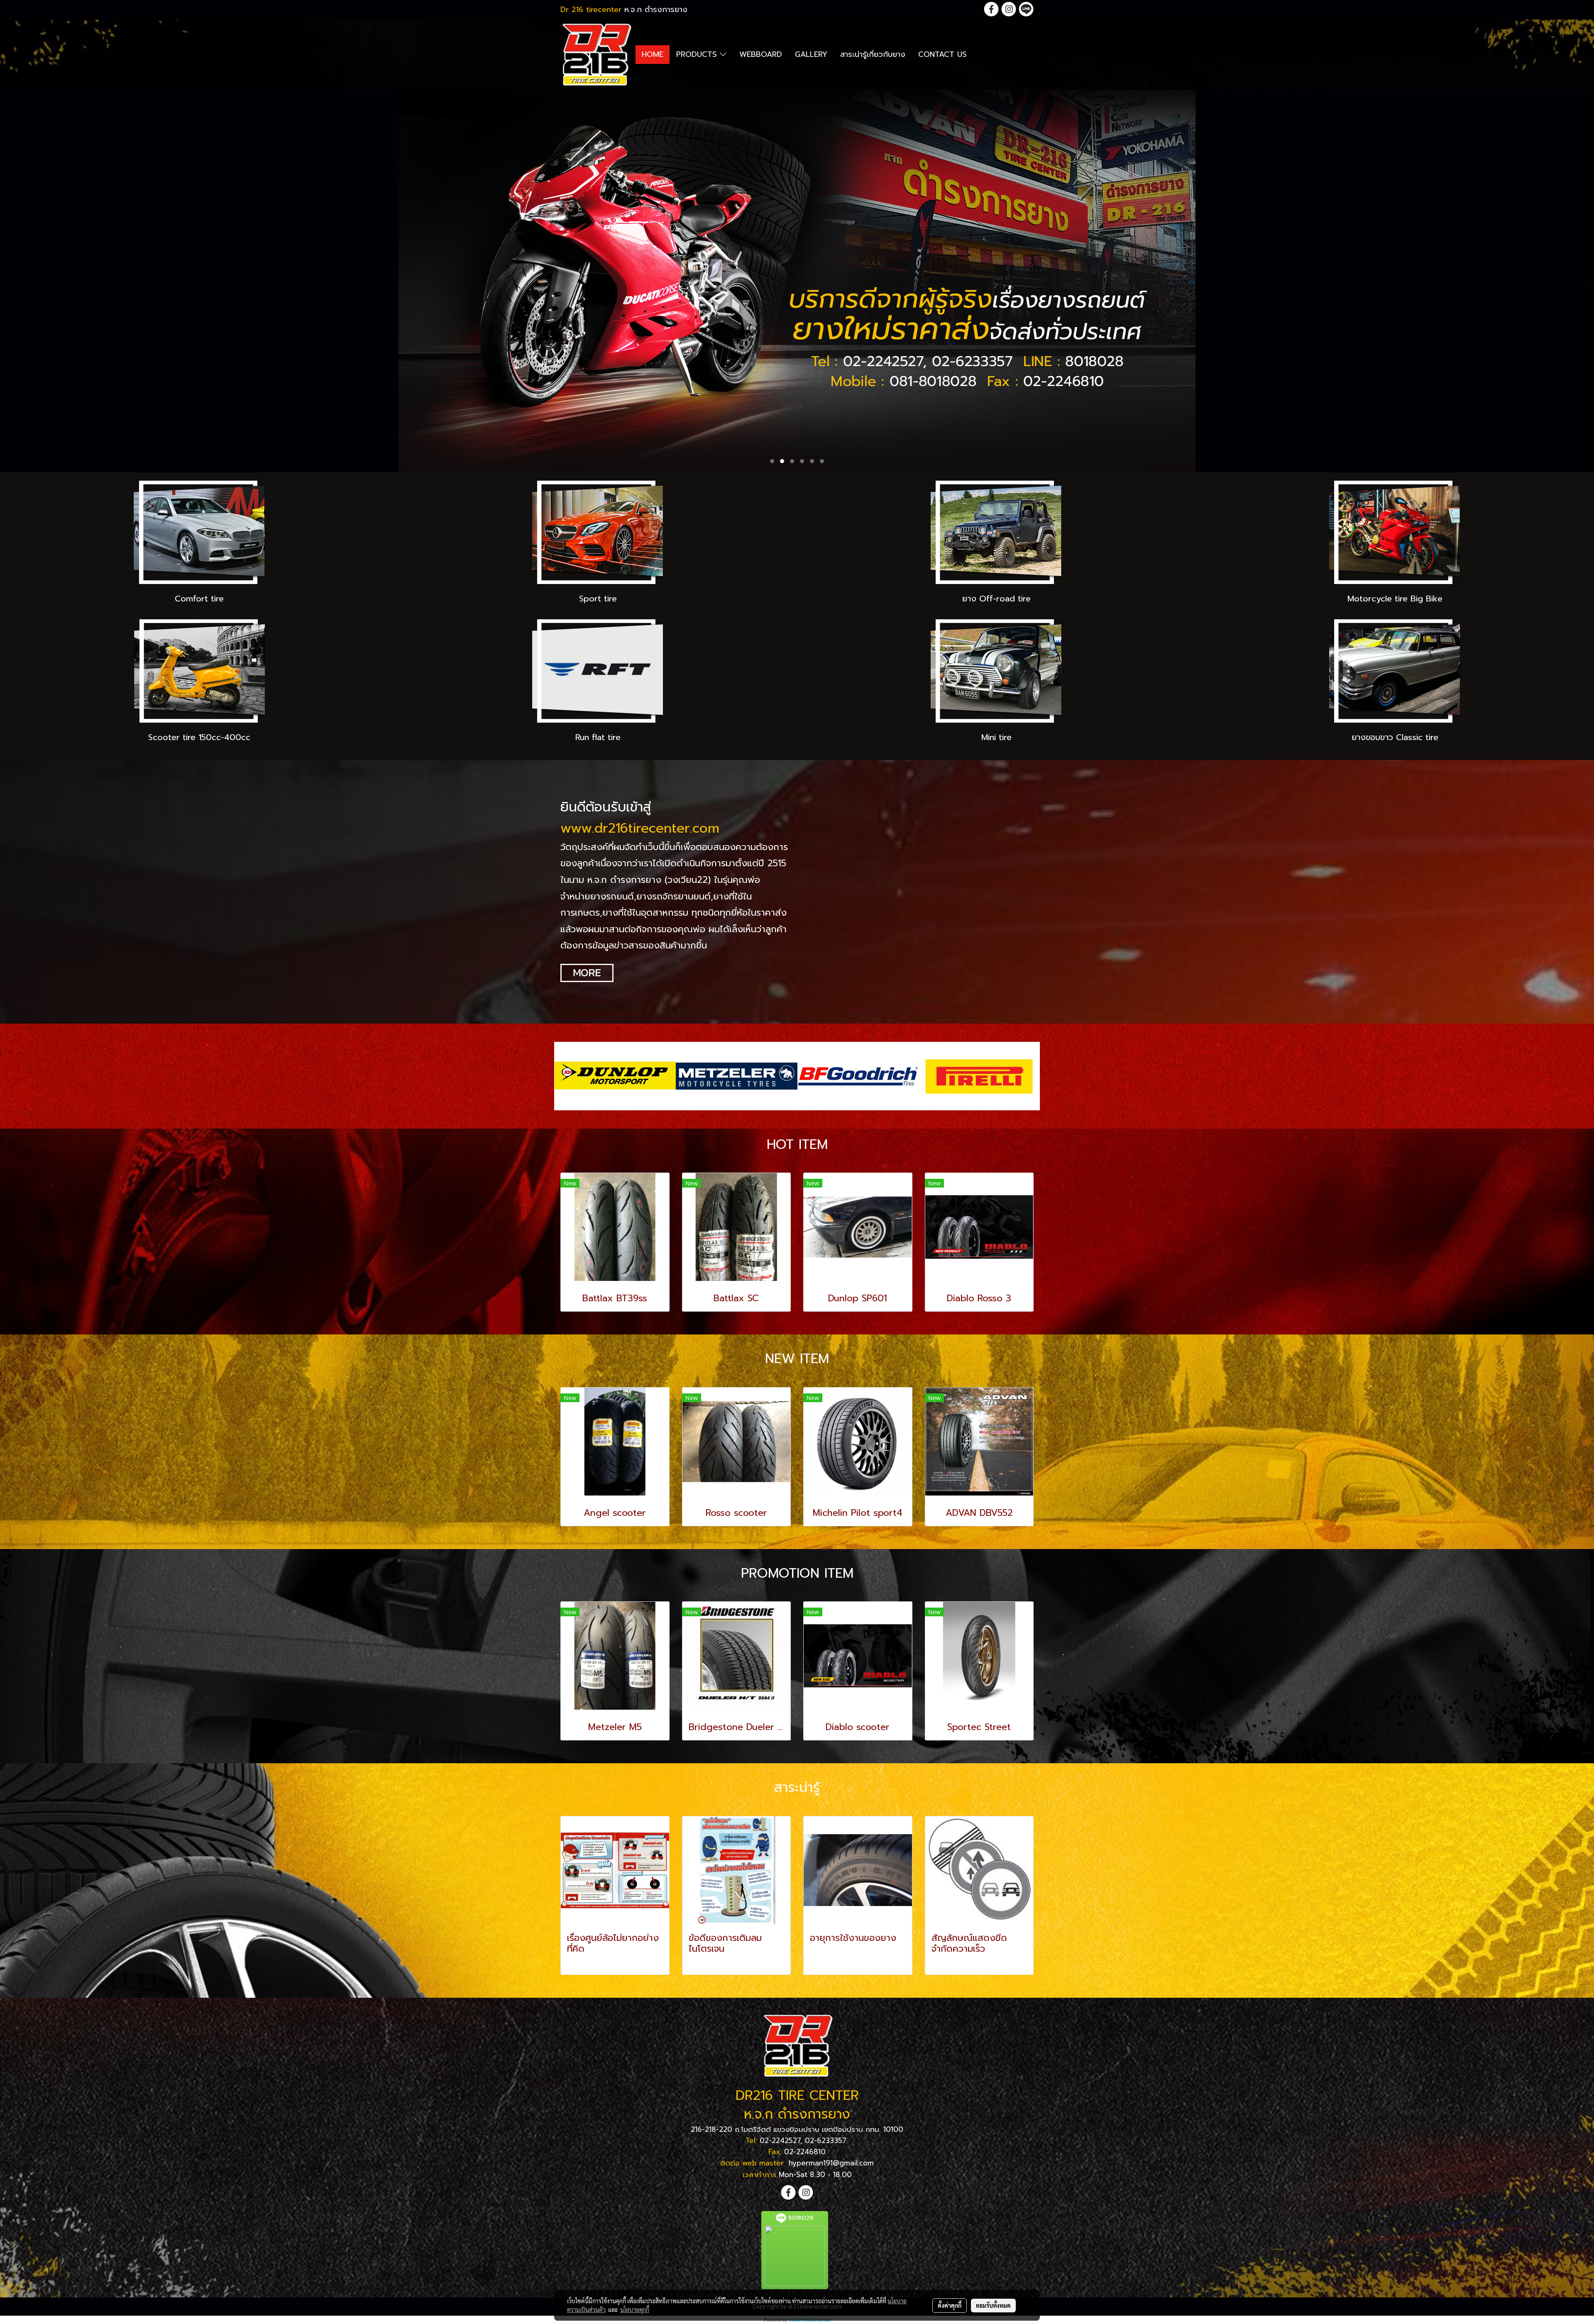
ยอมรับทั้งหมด (993, 2305)
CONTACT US (942, 54)
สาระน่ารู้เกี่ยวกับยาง (873, 54)
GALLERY (811, 54)
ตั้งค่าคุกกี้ (950, 2305)
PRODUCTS (698, 54)
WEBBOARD (761, 54)
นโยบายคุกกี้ (635, 2309)
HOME (653, 54)
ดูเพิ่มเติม (582, 1963)
